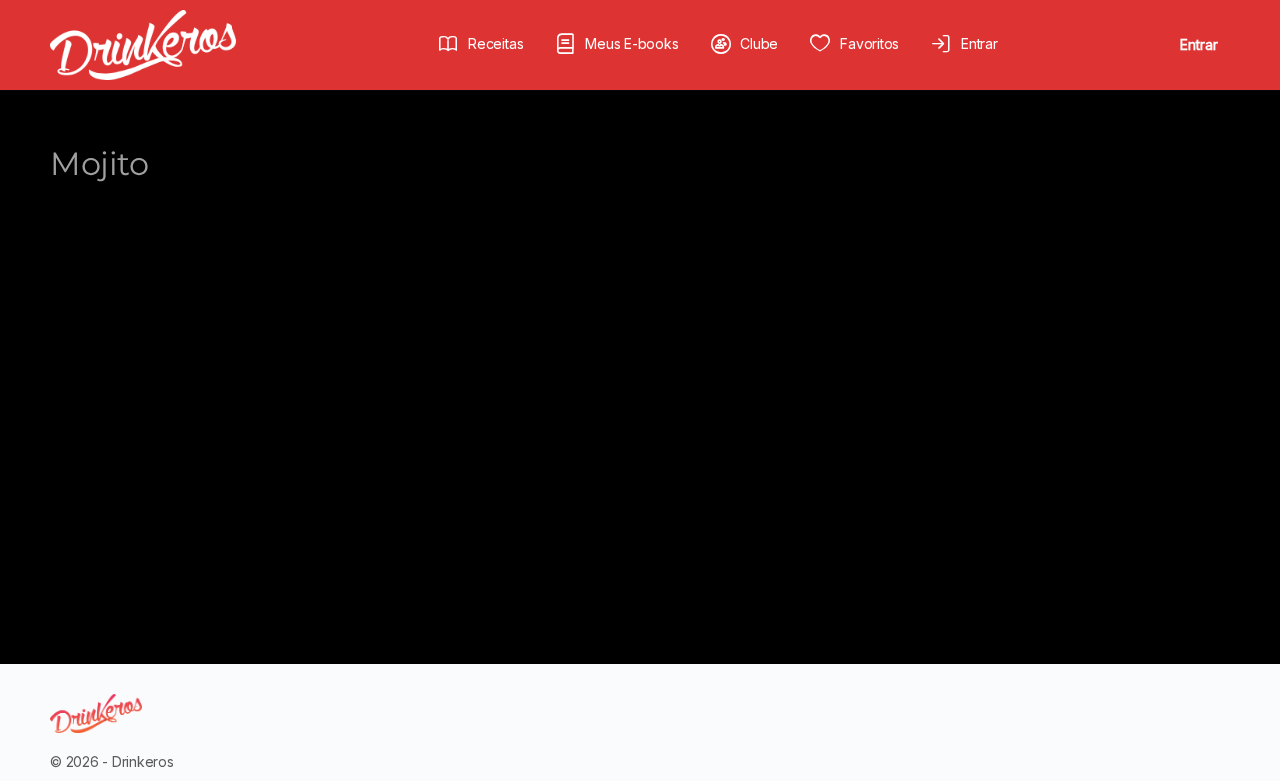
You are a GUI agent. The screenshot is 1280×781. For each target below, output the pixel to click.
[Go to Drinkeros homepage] (143, 43)
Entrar (1199, 44)
